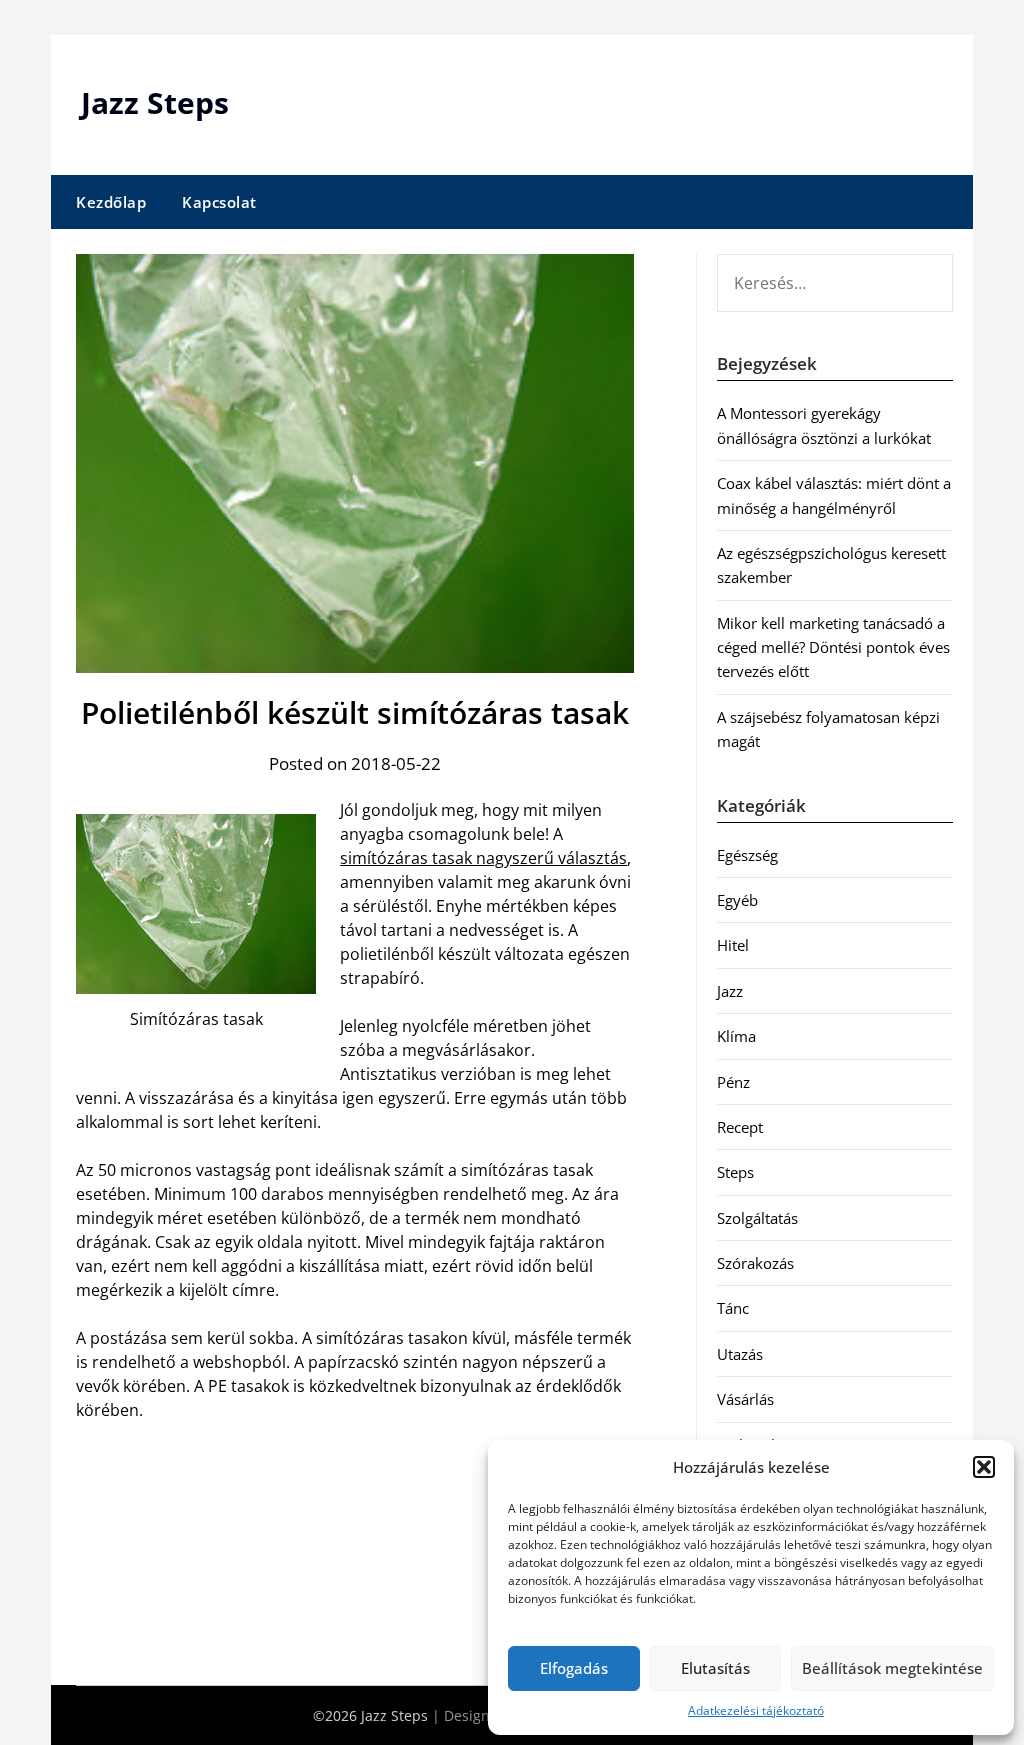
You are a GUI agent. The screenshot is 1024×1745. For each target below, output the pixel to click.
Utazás (740, 1354)
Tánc (733, 1308)
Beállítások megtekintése (892, 1668)
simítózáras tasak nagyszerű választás (483, 858)
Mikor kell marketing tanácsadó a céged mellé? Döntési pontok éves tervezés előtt (833, 647)
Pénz (733, 1082)
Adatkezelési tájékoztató (756, 1710)
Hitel (733, 945)
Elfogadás (574, 1668)
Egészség (747, 855)
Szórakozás (755, 1263)
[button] (984, 1467)
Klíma (736, 1036)
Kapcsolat (219, 202)
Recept (740, 1127)
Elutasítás (715, 1668)
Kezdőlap (111, 202)
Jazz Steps (155, 102)
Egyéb (737, 900)
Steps (735, 1172)
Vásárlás (745, 1399)
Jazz (730, 991)
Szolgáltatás (757, 1218)
